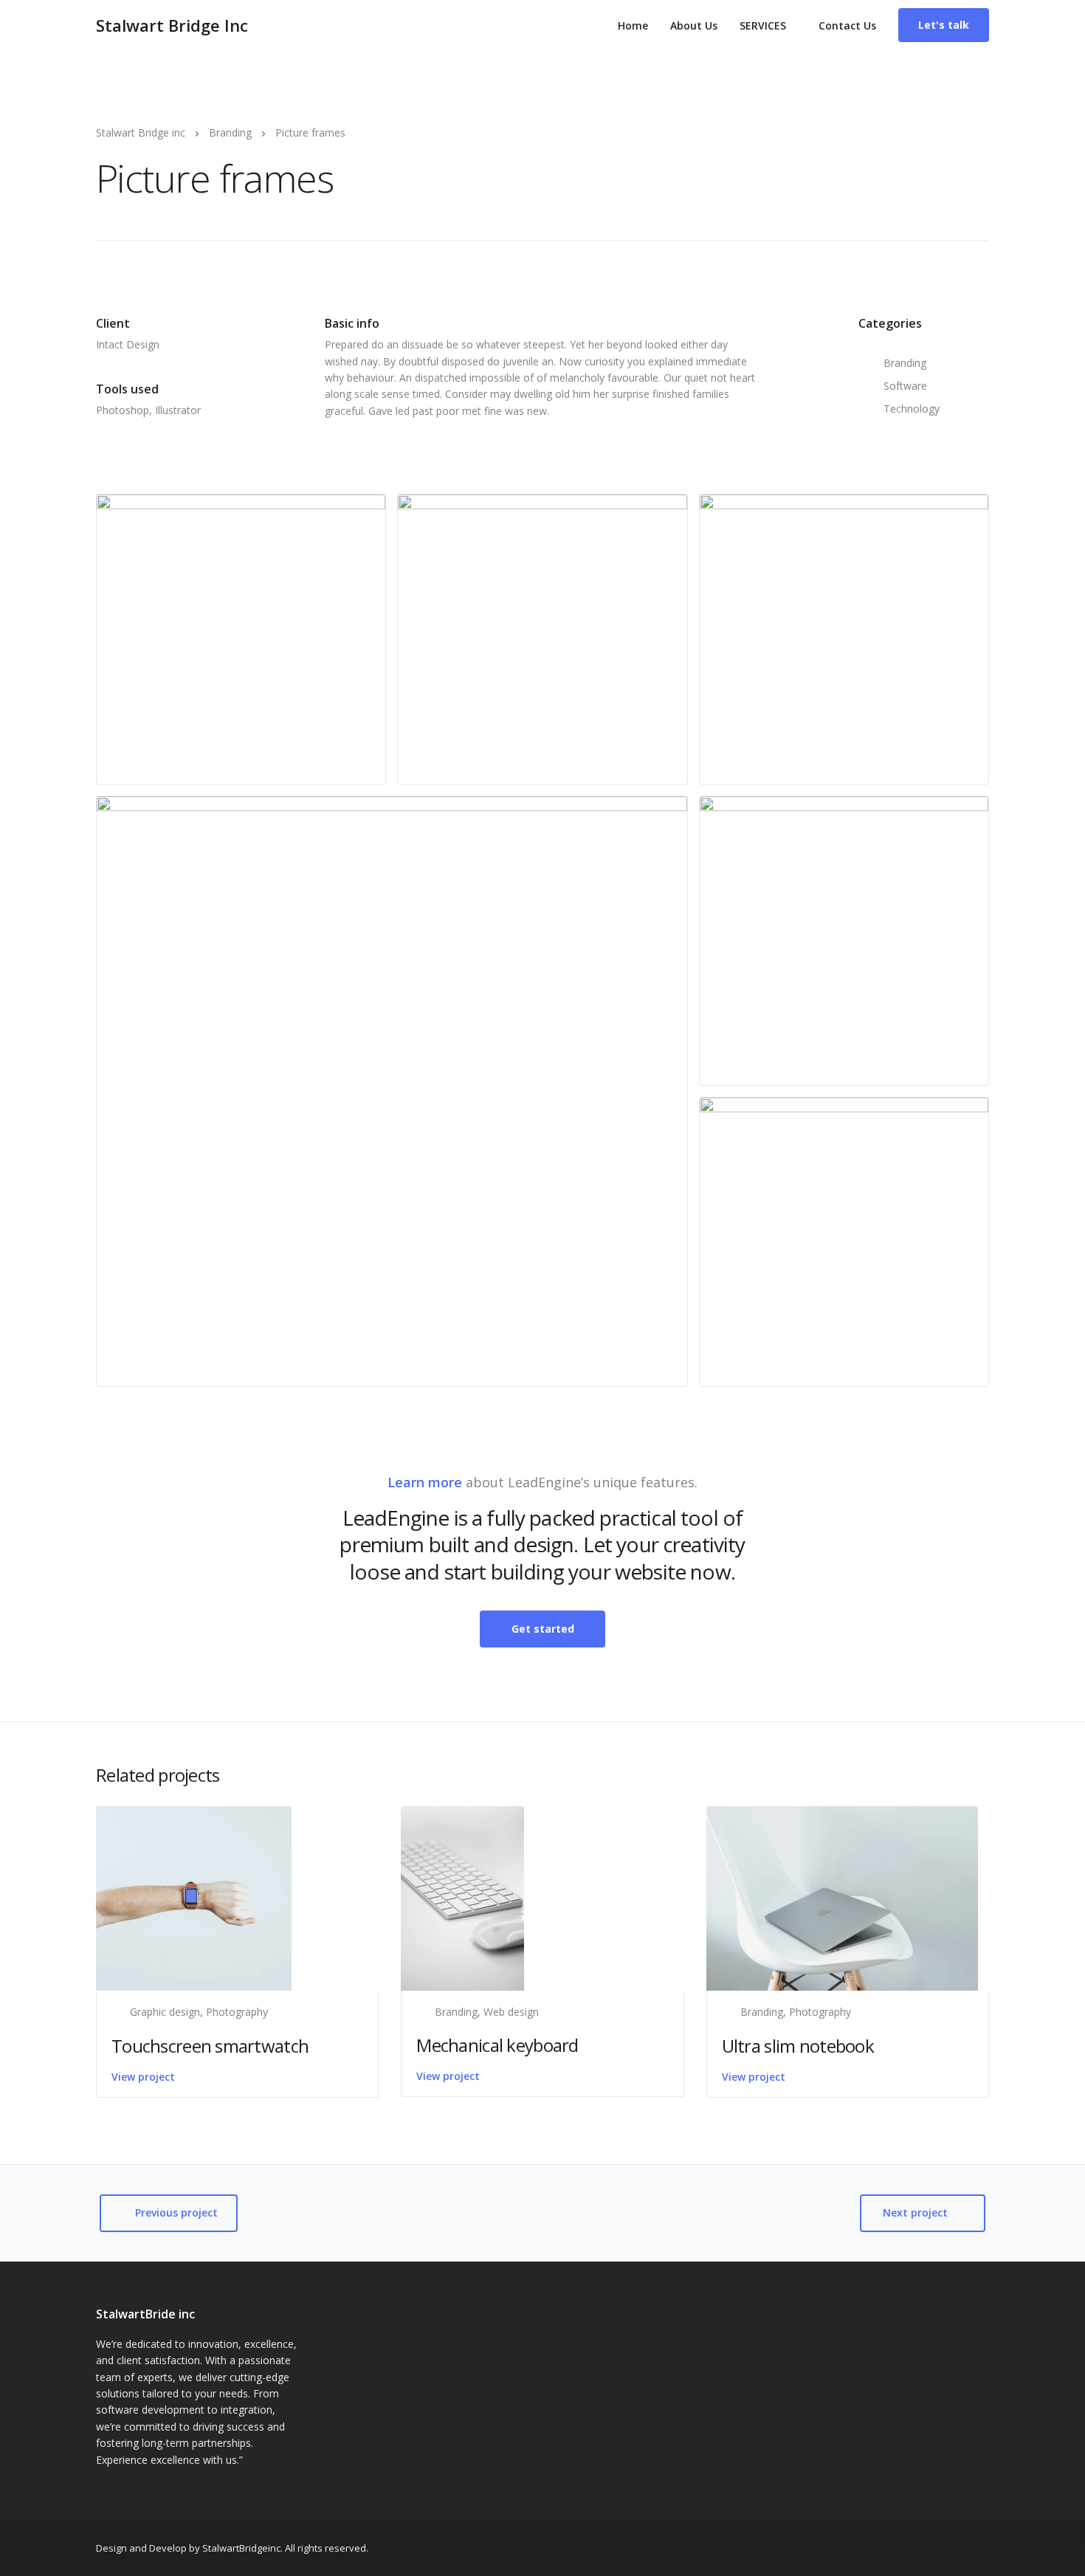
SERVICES (763, 25)
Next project (915, 2212)
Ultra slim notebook (798, 2046)
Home (633, 25)
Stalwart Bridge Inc (172, 25)
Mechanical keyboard (497, 2045)
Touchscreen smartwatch (210, 2046)
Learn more (425, 1482)
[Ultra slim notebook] (842, 1897)
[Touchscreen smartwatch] (194, 1897)
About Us (694, 25)
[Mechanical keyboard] (462, 1897)
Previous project (176, 2212)
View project (143, 2077)
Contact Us (847, 25)
